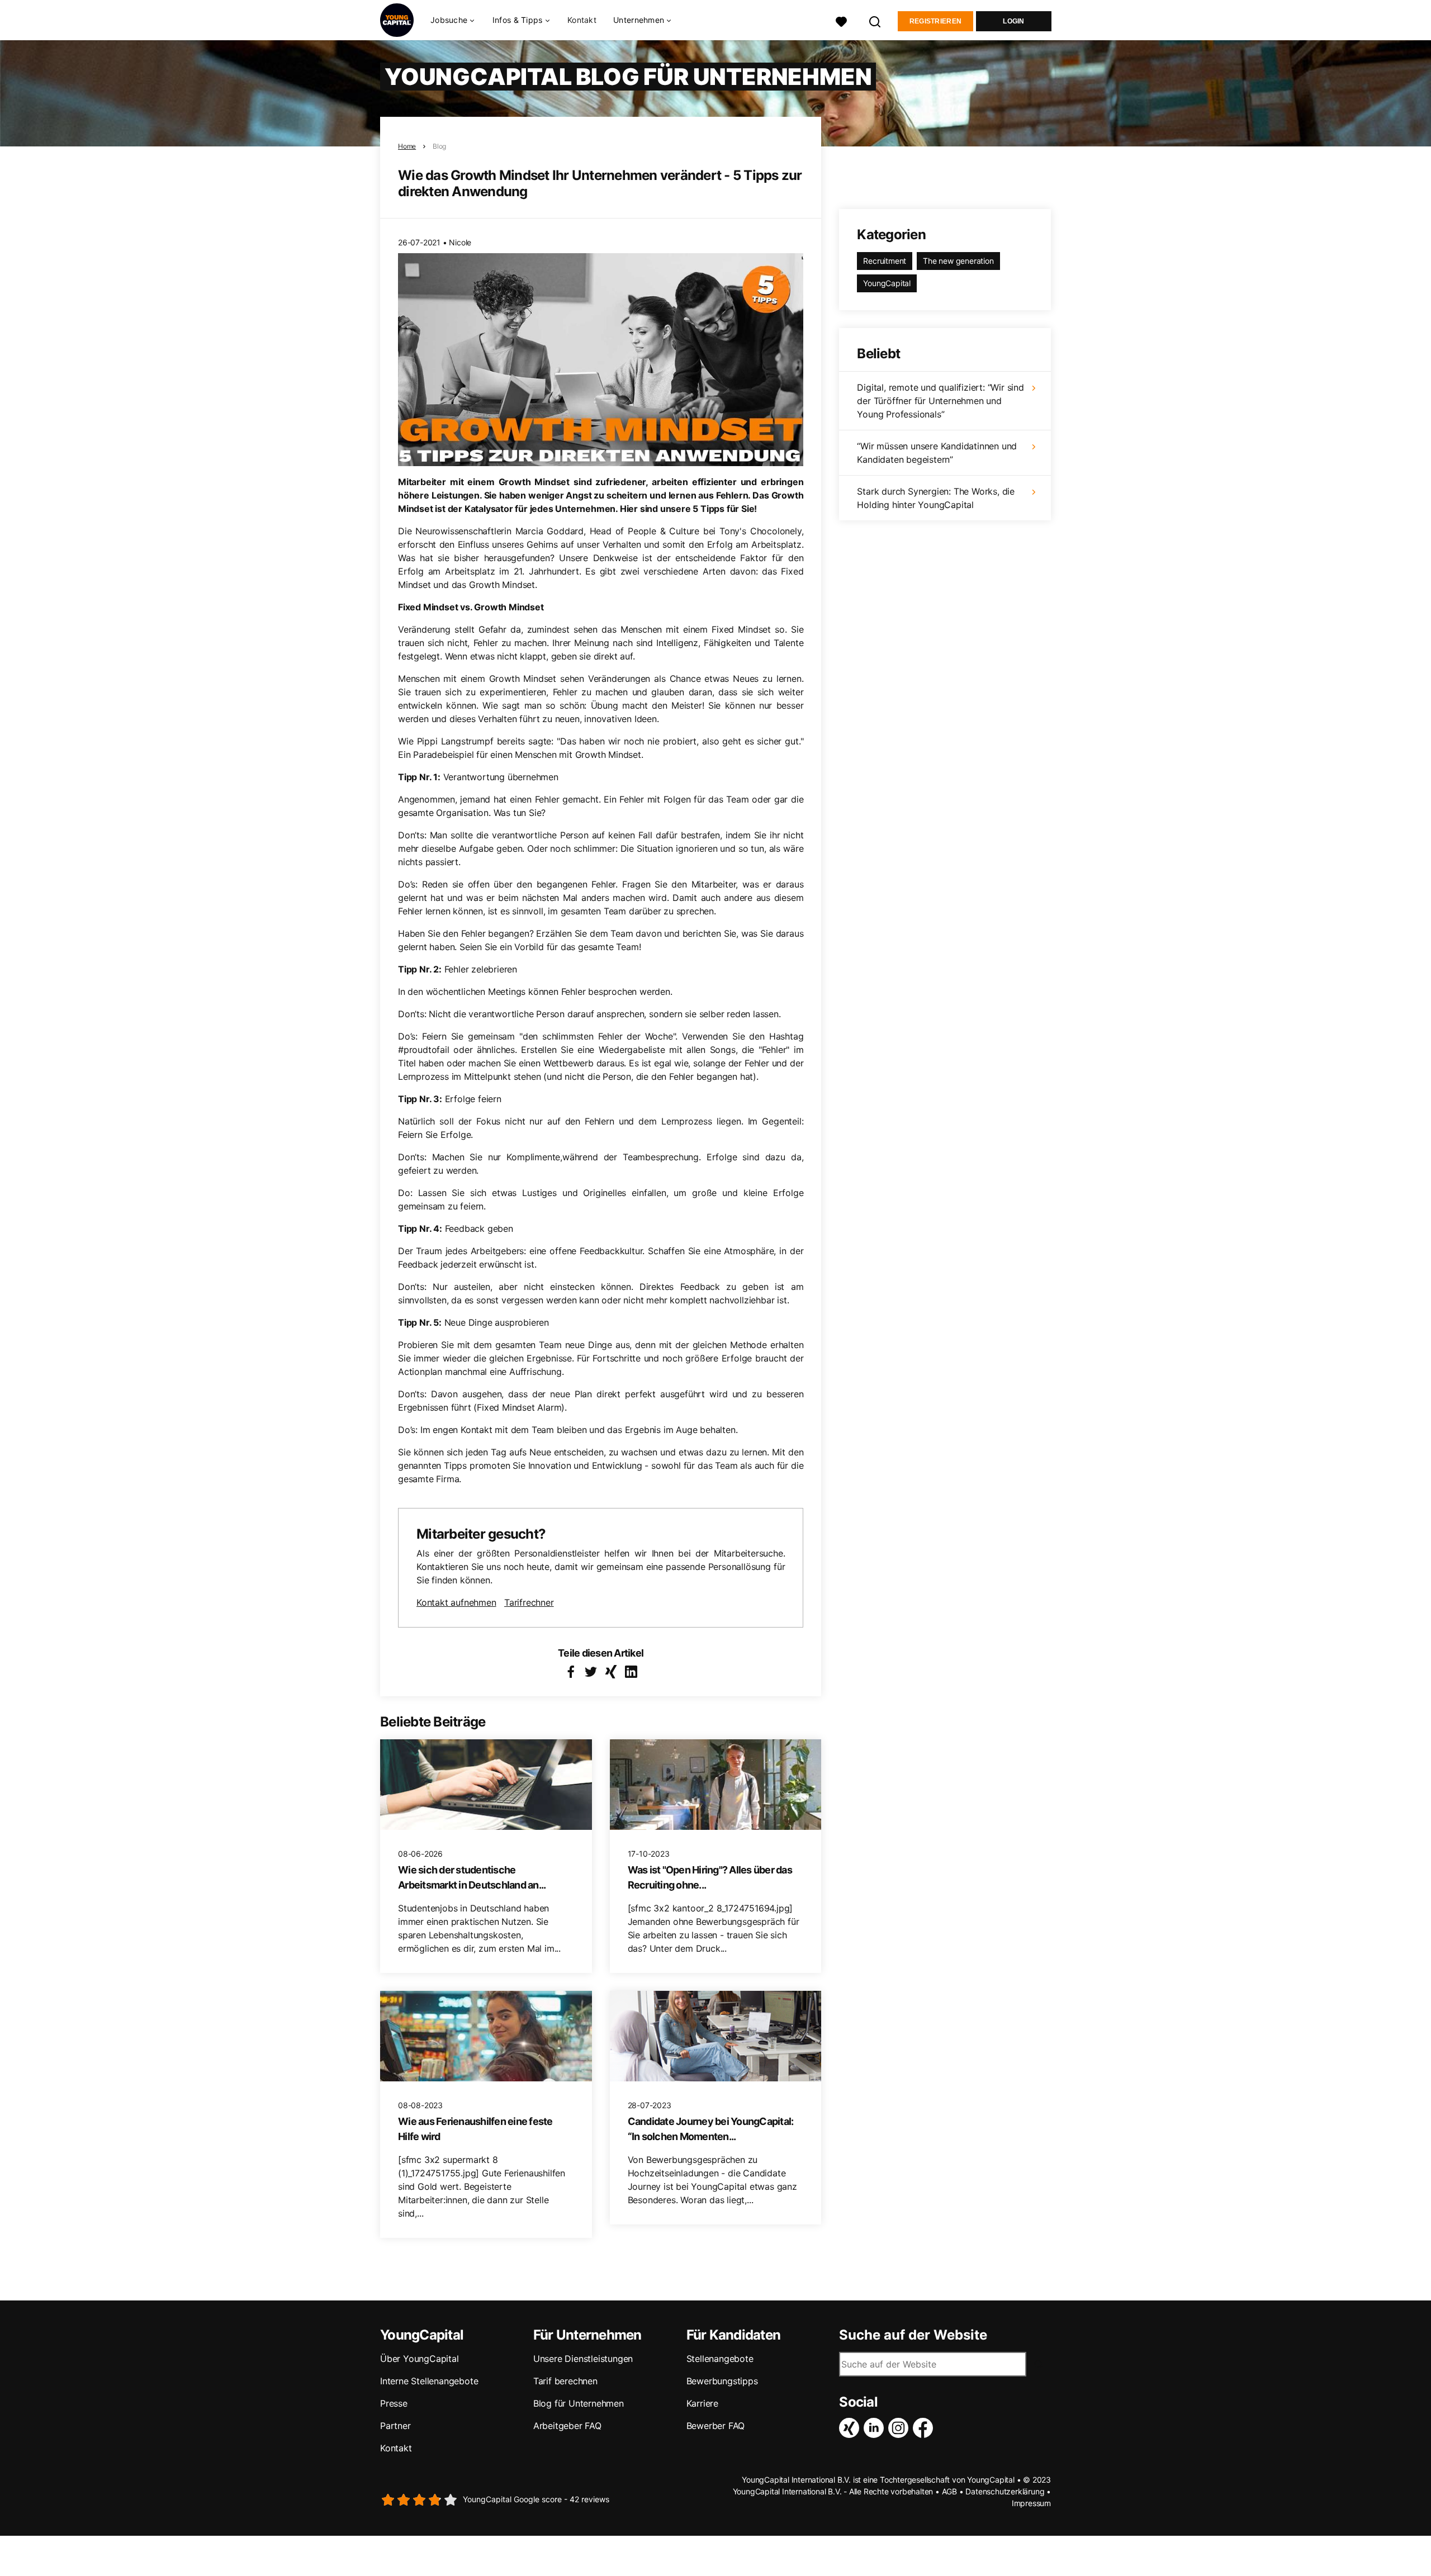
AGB (949, 2491)
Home (407, 146)
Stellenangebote (720, 2359)
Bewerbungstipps (722, 2381)
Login (1014, 21)
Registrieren (936, 21)
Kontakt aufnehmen (456, 1602)
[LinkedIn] (876, 2428)
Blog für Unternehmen (579, 2403)
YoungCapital (887, 283)
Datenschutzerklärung (1005, 2491)
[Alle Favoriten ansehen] (841, 20)
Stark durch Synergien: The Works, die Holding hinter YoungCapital (936, 498)
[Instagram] (901, 2428)
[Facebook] (925, 2428)
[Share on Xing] (611, 1672)
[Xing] (851, 2428)
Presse (394, 2403)
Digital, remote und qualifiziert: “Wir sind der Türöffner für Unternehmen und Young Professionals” (940, 401)
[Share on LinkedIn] (631, 1672)
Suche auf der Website (913, 2335)
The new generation (958, 261)
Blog (439, 146)
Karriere (702, 2403)
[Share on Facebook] (571, 1672)
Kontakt (582, 20)
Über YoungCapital (420, 2359)
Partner (395, 2426)
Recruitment (885, 261)
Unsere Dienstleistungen (583, 2359)
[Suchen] (875, 20)
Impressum (1031, 2503)
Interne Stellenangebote (429, 2381)
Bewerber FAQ (716, 2426)
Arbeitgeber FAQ (567, 2426)
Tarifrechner (529, 1602)
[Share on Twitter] (591, 1672)
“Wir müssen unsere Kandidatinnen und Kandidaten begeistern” (937, 453)
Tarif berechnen (565, 2381)
